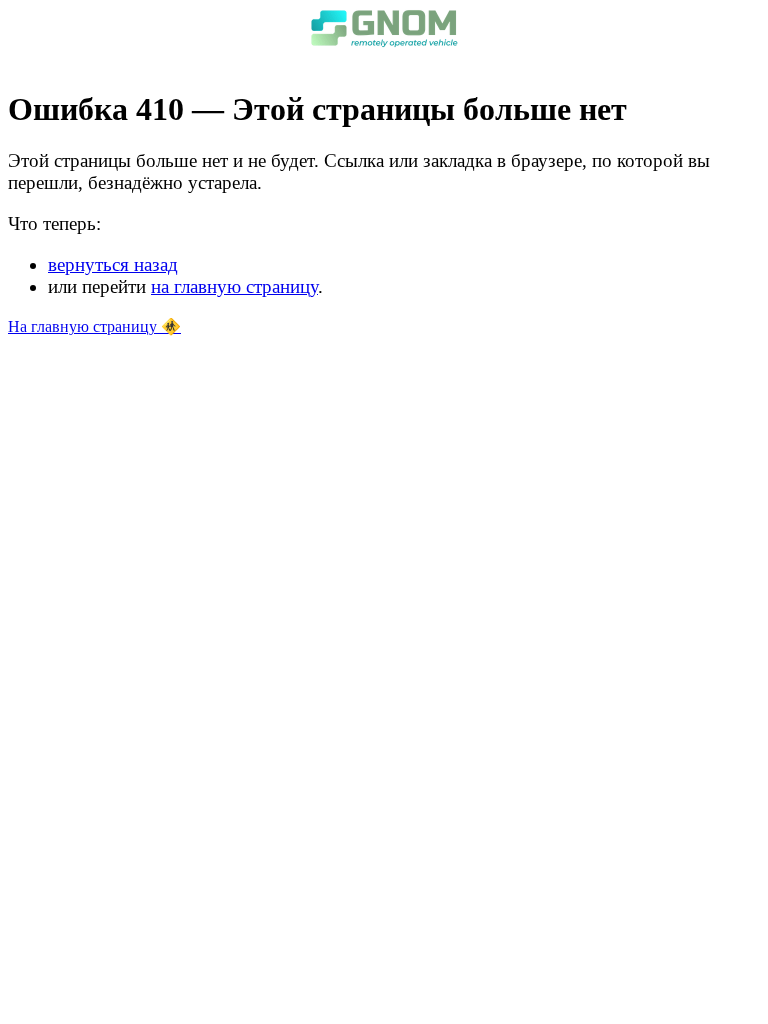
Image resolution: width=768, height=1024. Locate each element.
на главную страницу (234, 286)
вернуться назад (113, 264)
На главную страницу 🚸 (94, 326)
